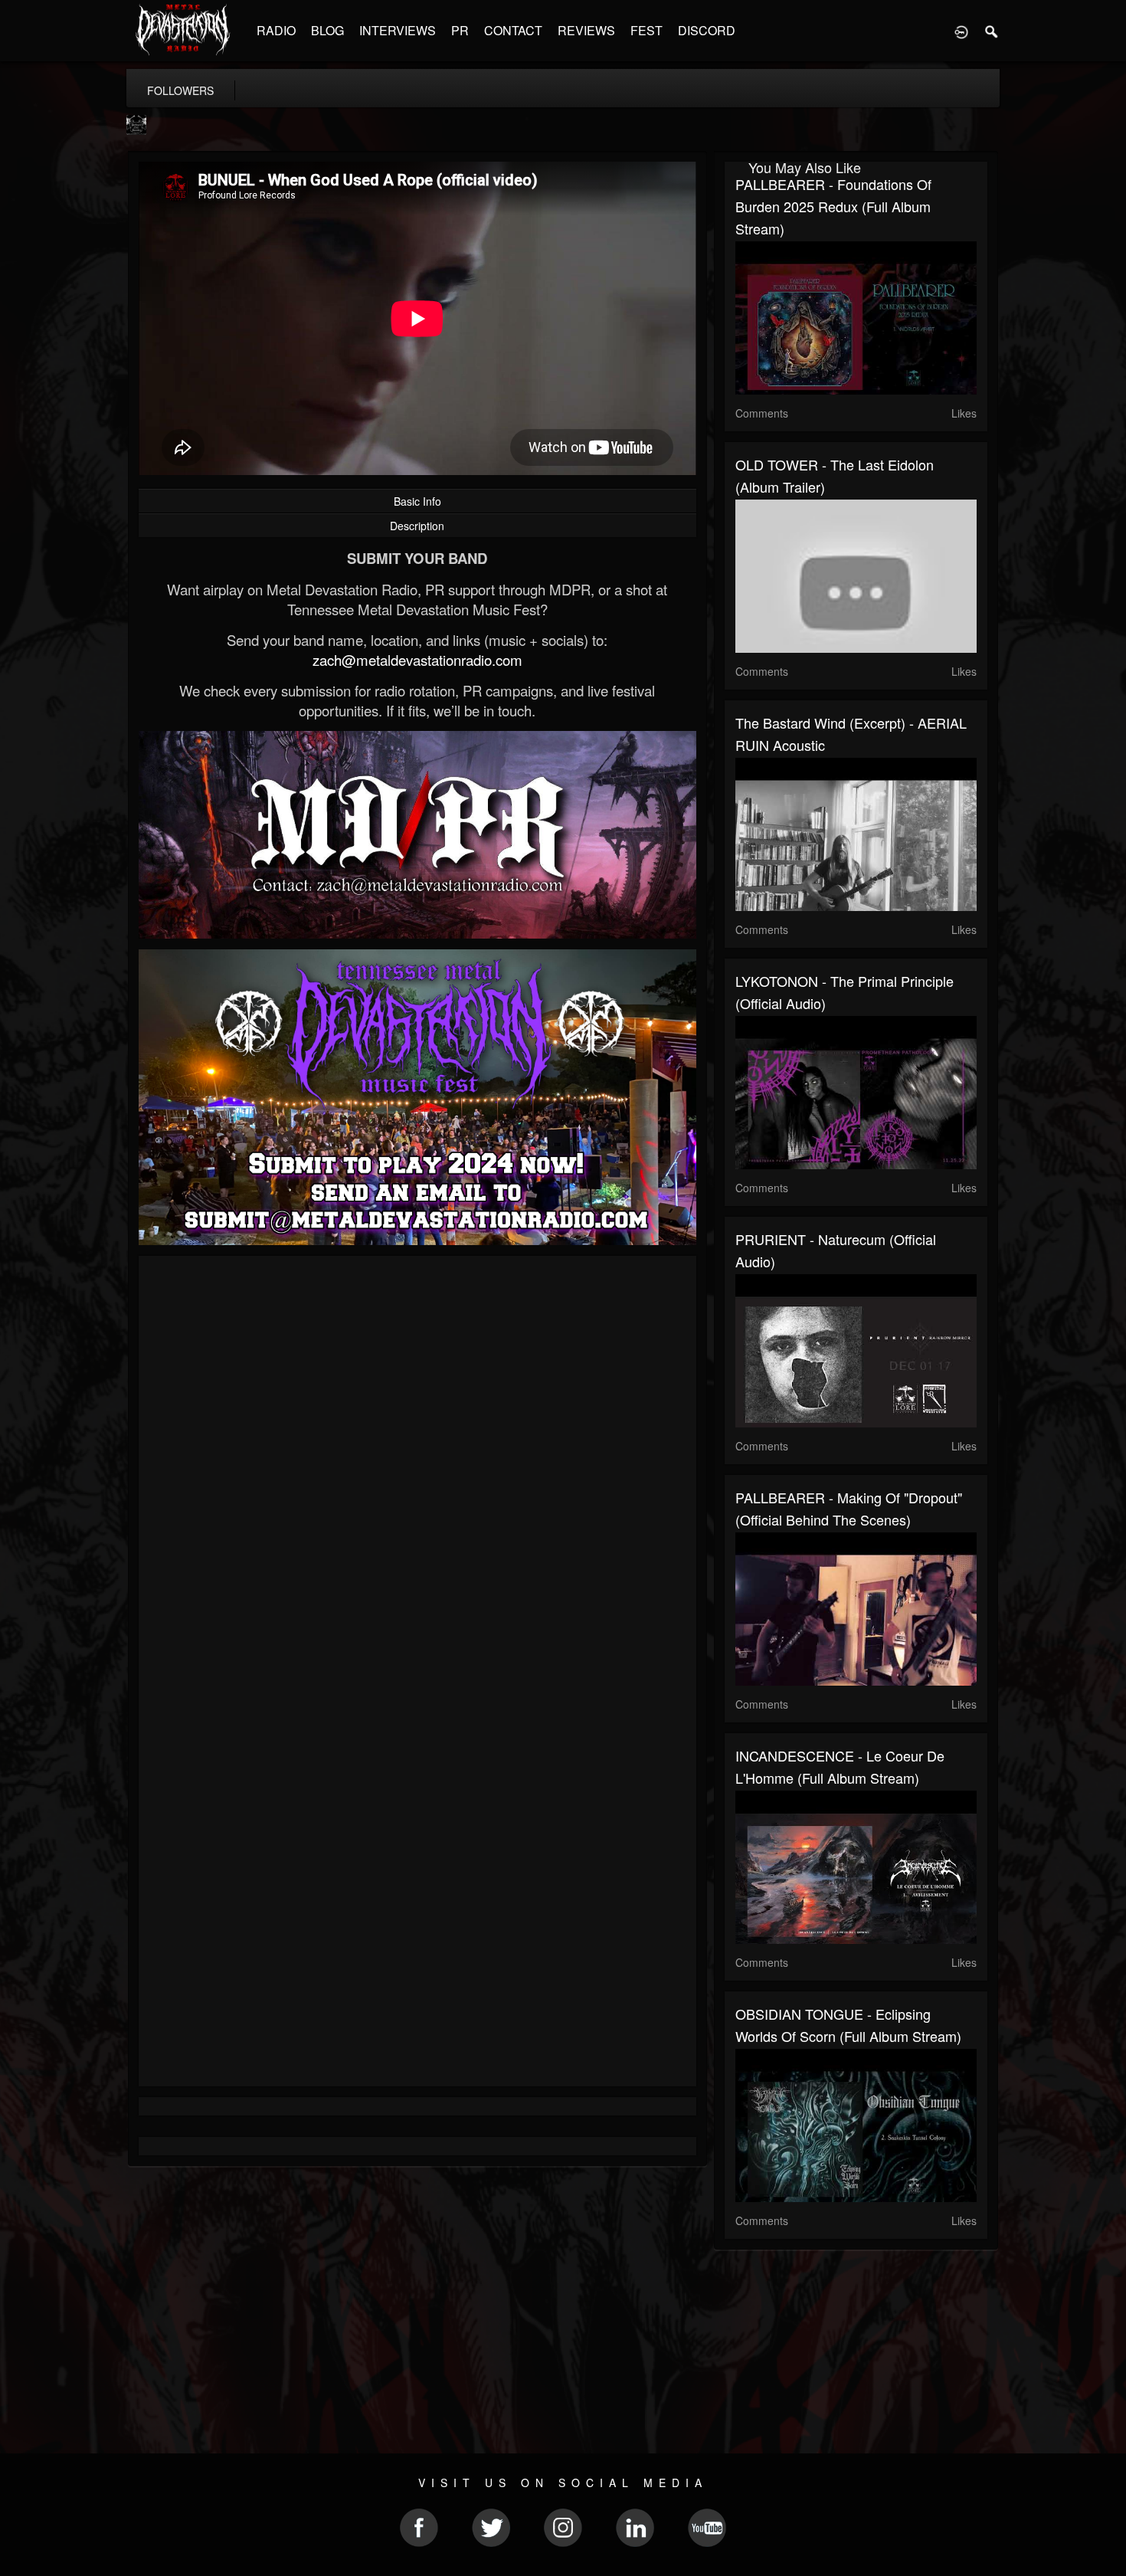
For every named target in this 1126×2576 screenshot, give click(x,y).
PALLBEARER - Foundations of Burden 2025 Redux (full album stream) (833, 206)
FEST (646, 30)
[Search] (992, 31)
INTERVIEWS (398, 30)
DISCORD (707, 30)
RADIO (276, 30)
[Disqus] (417, 1472)
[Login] (961, 31)
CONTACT (513, 30)
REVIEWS (586, 30)
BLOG (327, 30)
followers (180, 90)
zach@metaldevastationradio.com (417, 660)
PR (460, 30)
